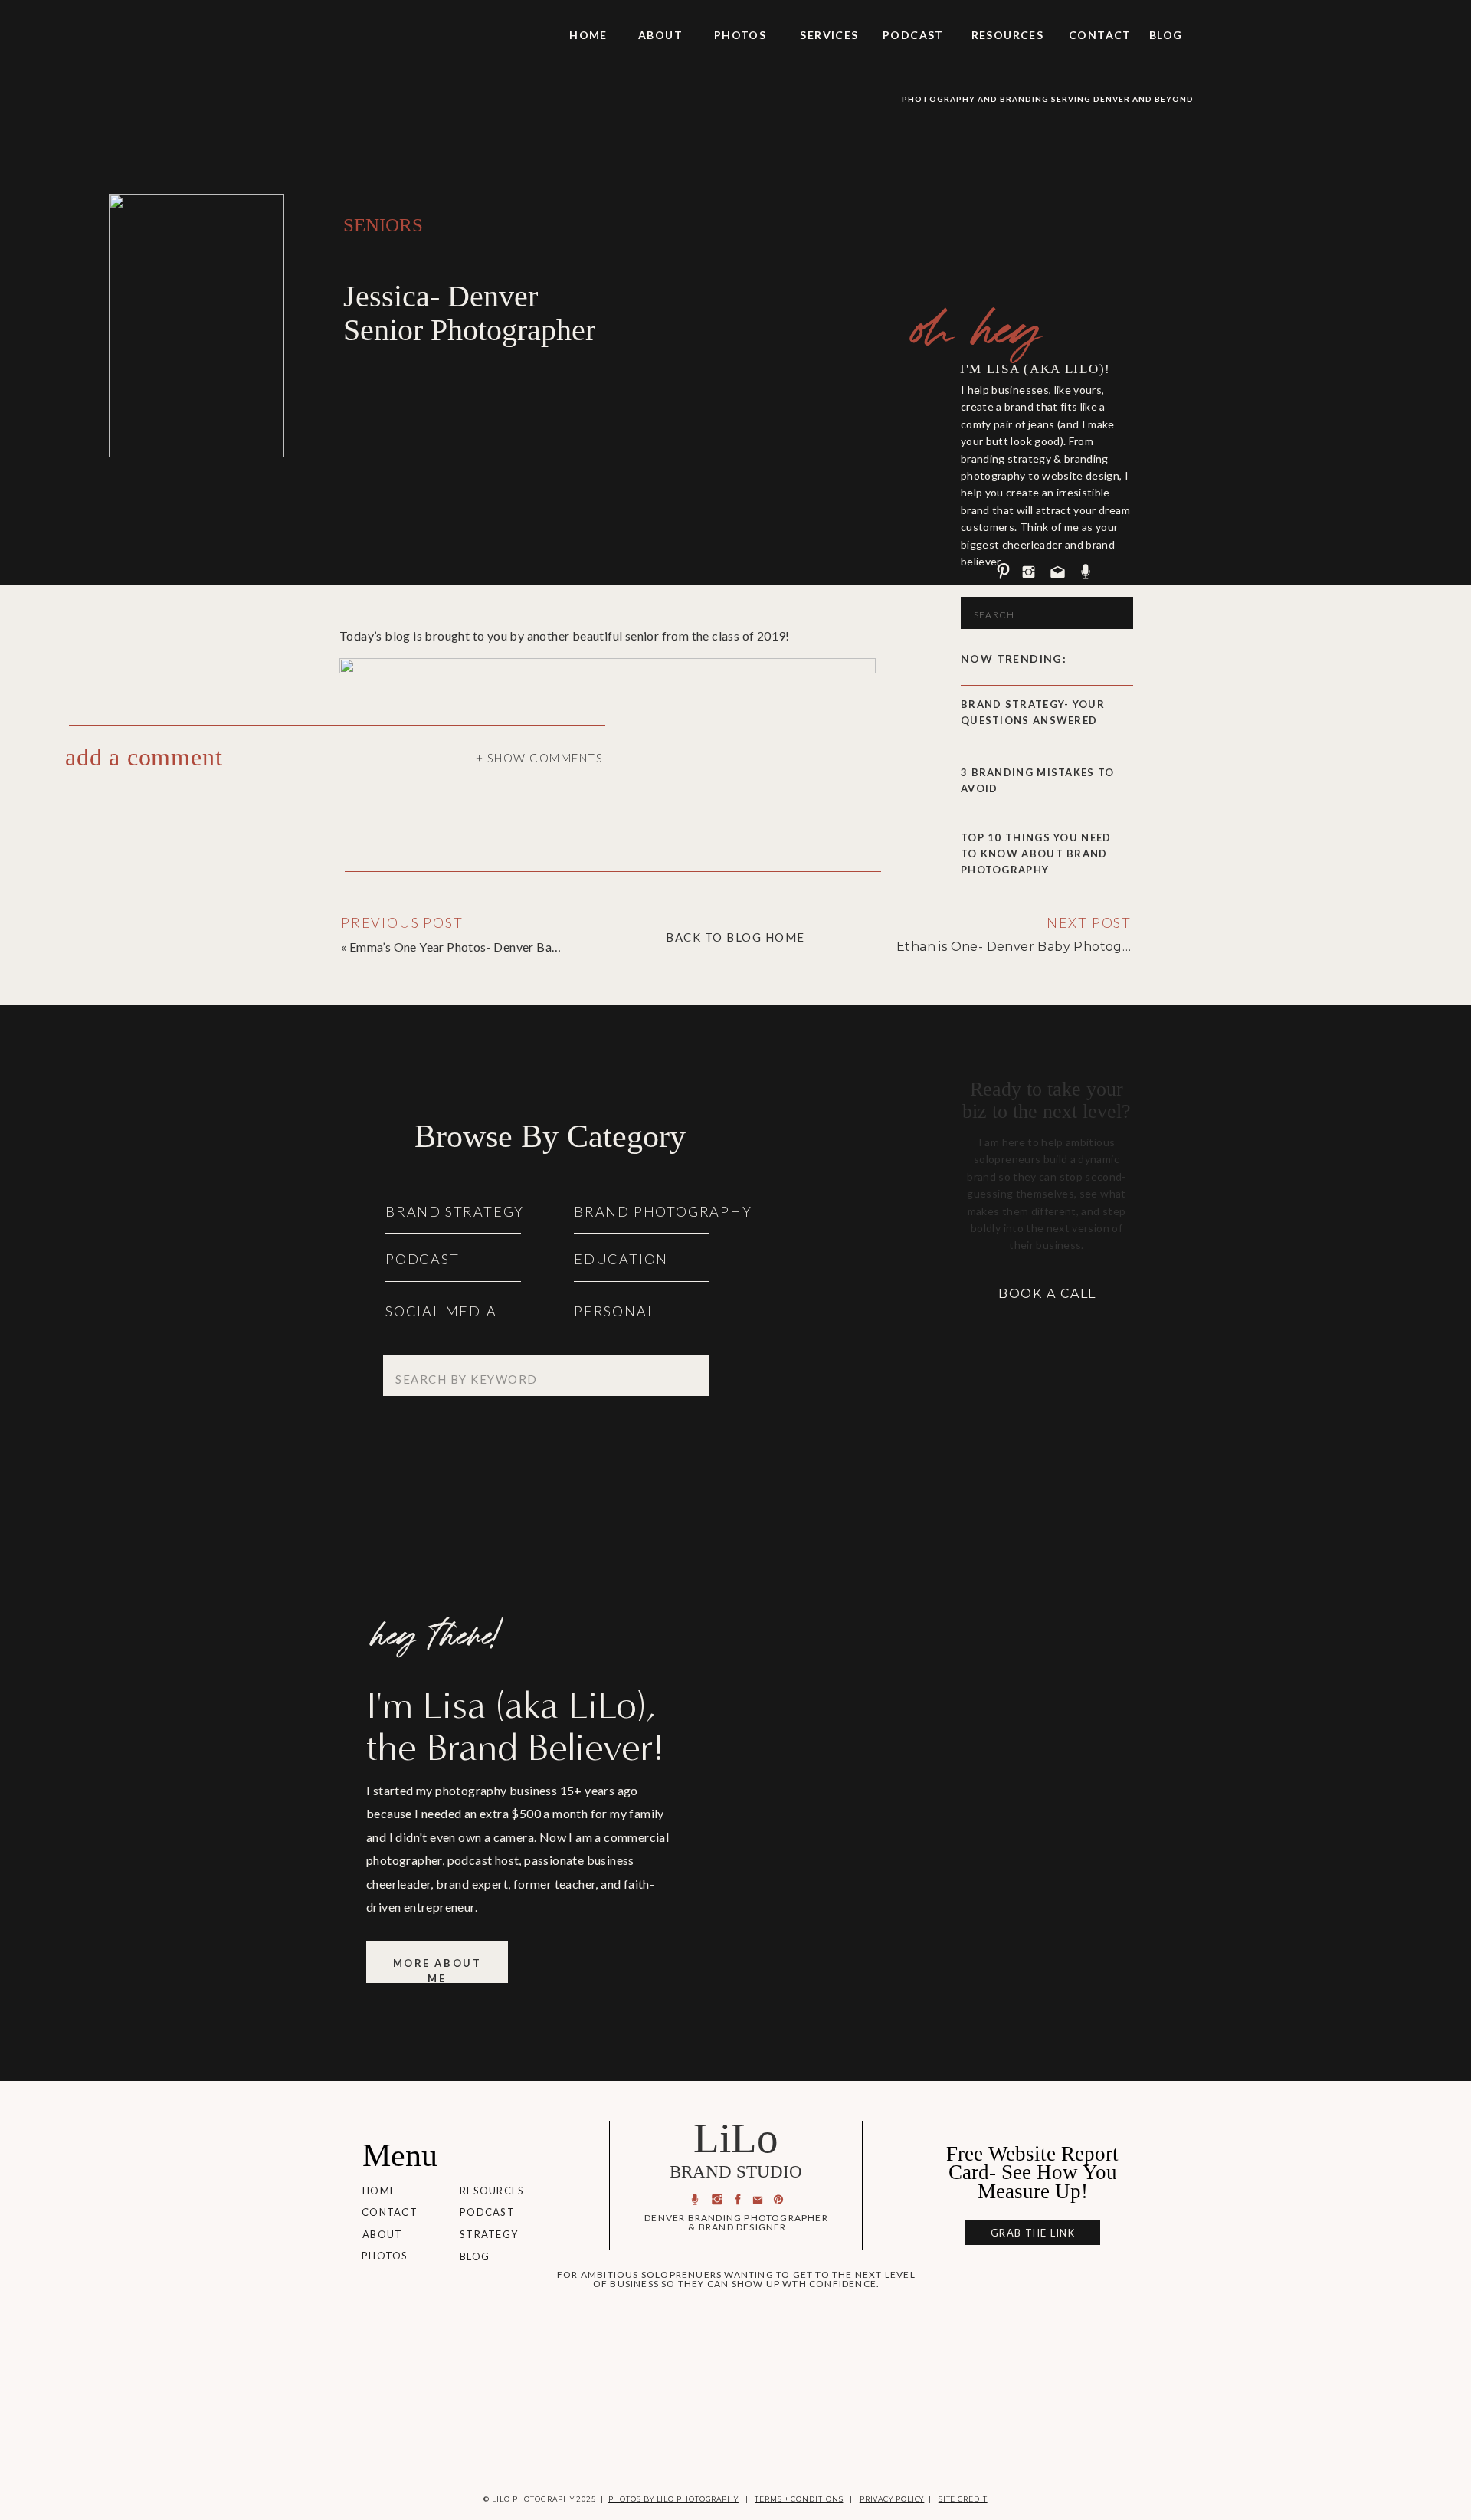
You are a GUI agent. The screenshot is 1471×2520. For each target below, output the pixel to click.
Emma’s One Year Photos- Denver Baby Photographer (498, 947)
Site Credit (963, 2499)
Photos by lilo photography (673, 2499)
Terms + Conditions (799, 2499)
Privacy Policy (892, 2499)
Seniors (383, 225)
